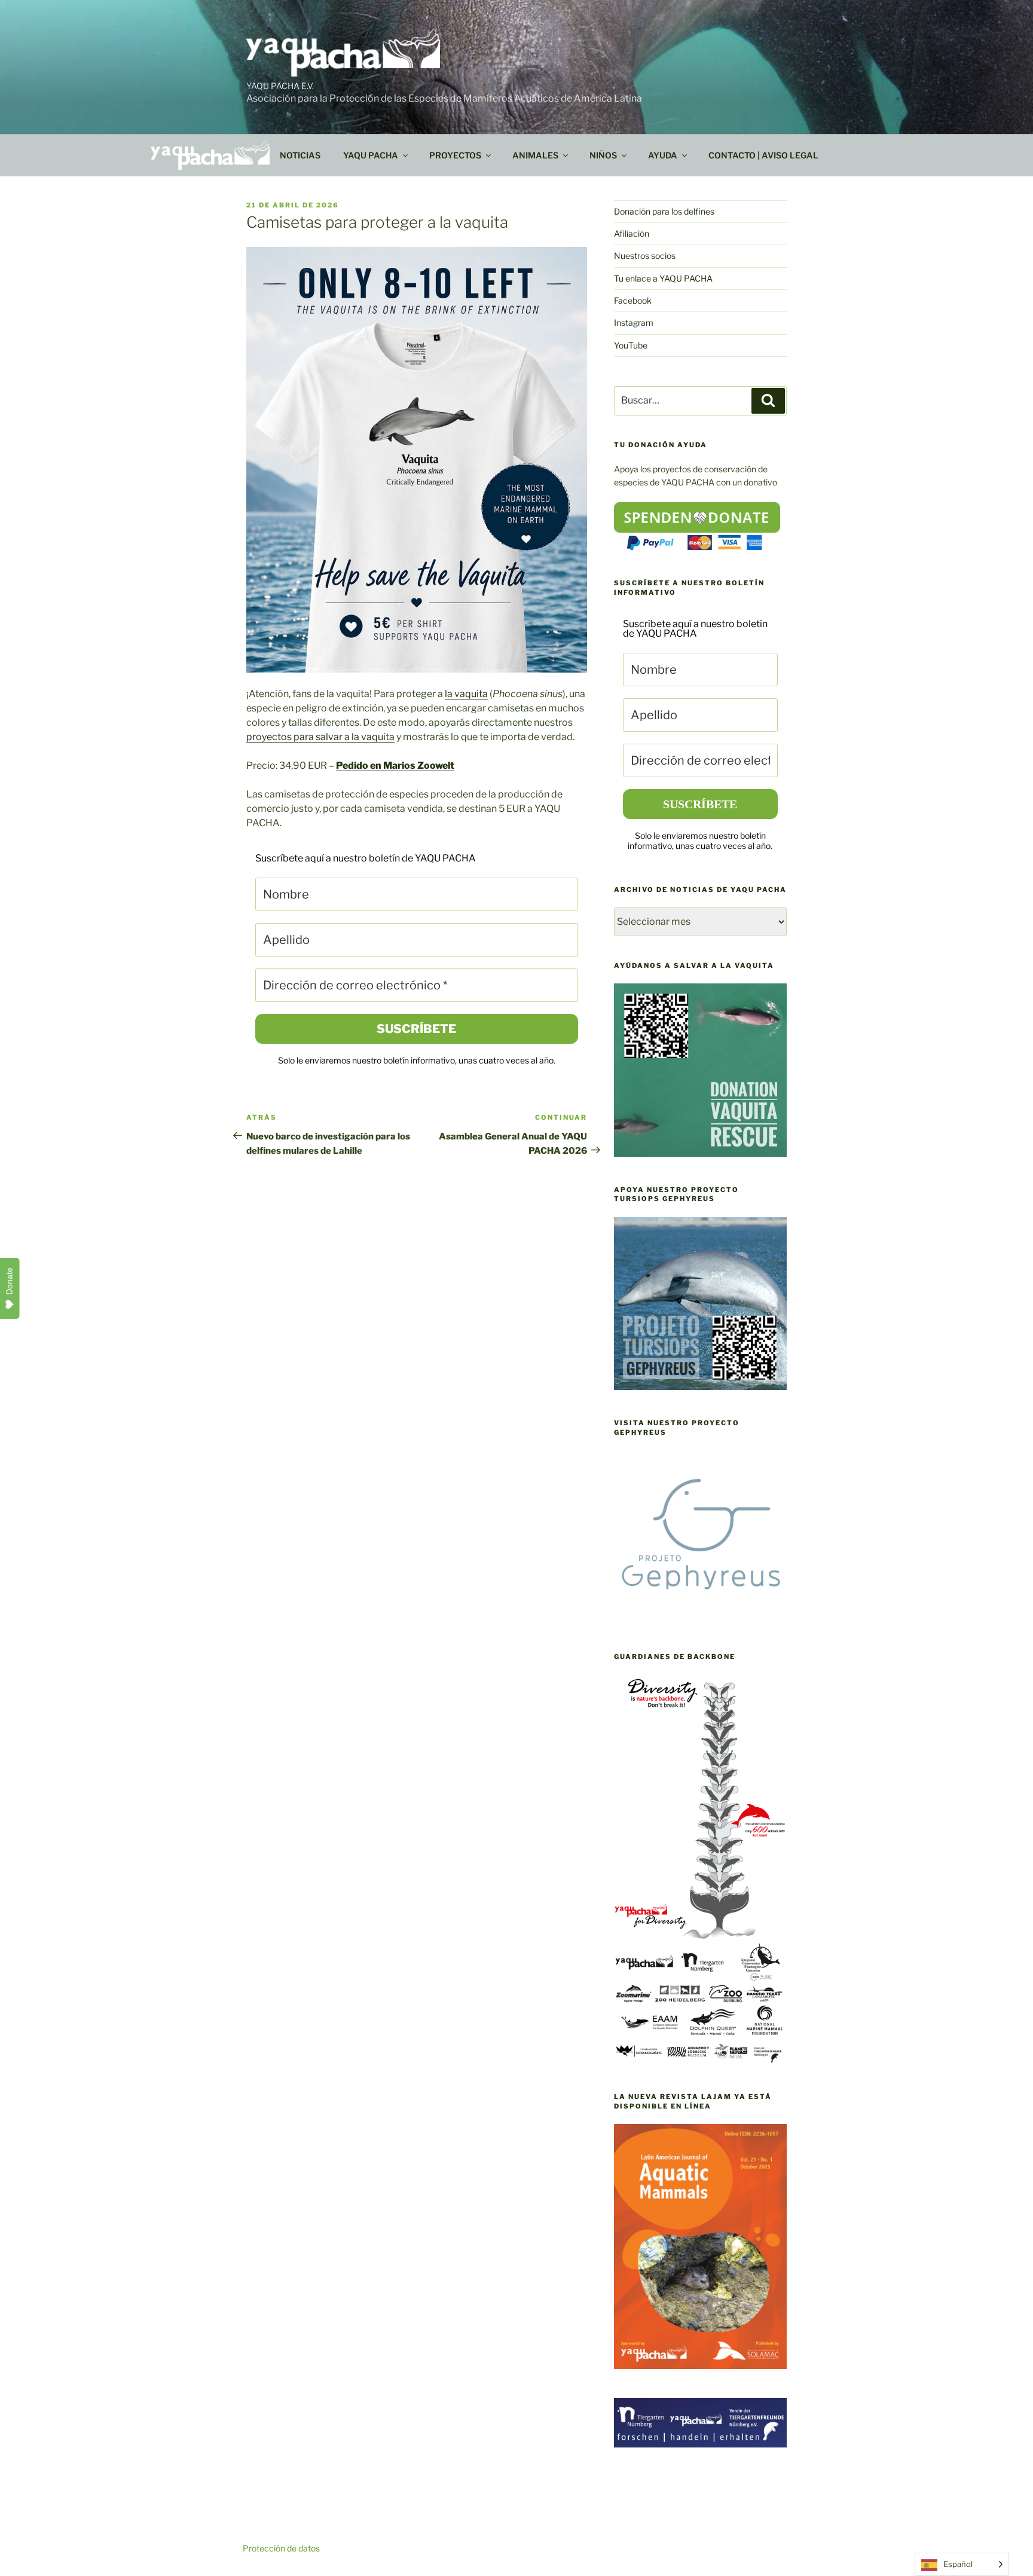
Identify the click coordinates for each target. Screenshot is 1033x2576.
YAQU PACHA (371, 155)
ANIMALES (535, 155)
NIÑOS (603, 155)
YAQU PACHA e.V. (280, 86)
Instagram (634, 323)
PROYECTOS (455, 155)
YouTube (631, 345)
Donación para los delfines (664, 211)
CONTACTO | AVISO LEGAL (763, 155)
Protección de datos (281, 2548)
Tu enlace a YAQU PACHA (663, 278)
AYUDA (663, 155)
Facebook (633, 300)
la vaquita (466, 694)
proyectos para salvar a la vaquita (320, 737)
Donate (10, 1281)
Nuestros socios (645, 256)
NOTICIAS (300, 155)
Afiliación (632, 233)
